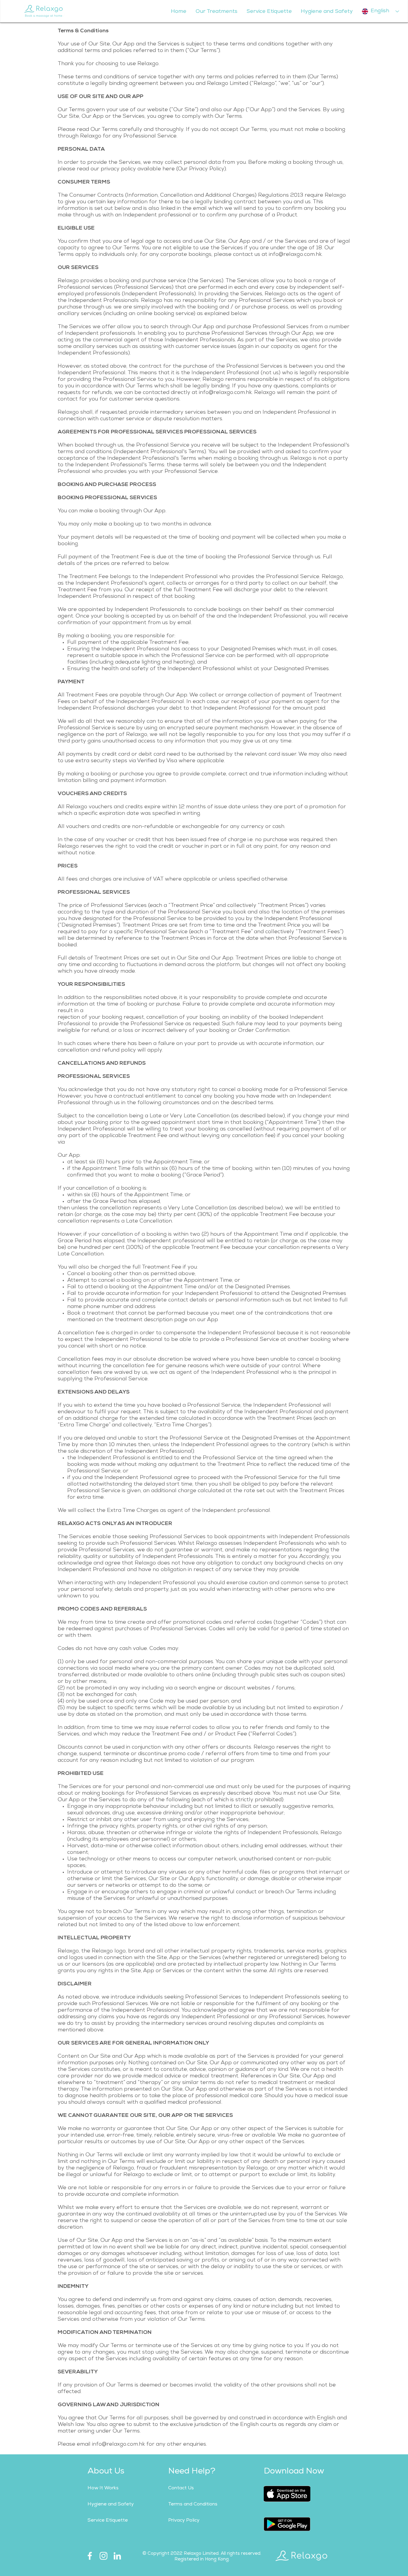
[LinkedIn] (117, 2556)
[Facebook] (90, 2556)
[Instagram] (103, 2556)
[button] (216, 12)
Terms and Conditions (193, 2505)
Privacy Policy (184, 2521)
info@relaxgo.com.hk (295, 255)
